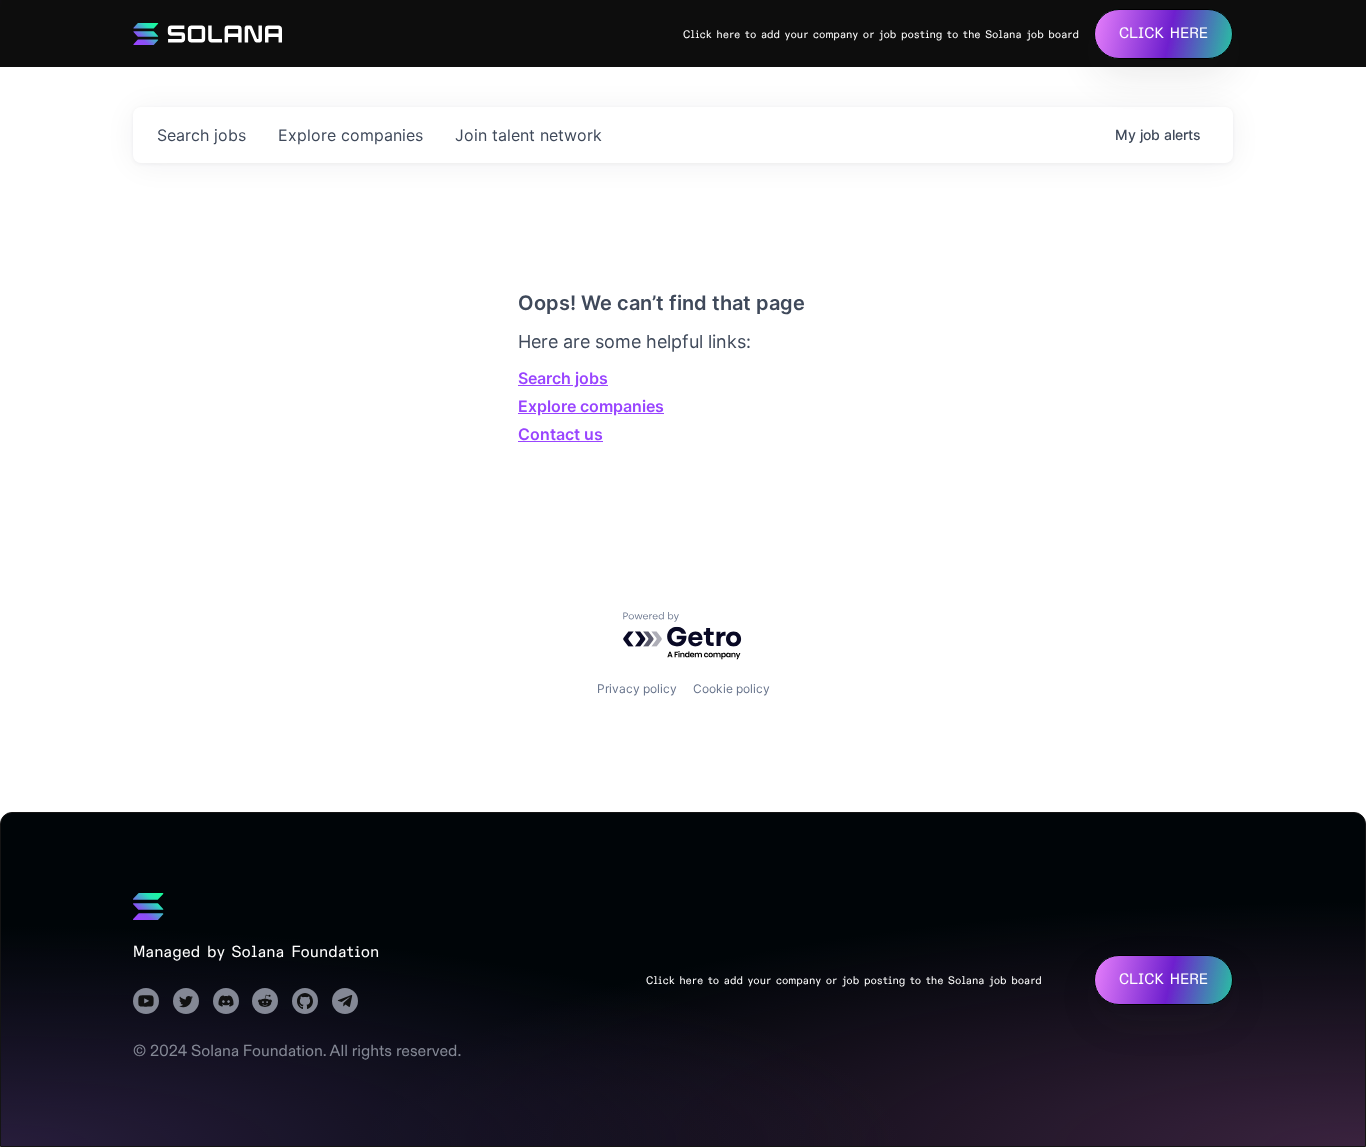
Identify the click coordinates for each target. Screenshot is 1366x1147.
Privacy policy (637, 688)
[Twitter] (186, 1001)
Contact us (560, 434)
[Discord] (226, 1001)
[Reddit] (265, 1001)
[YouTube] (146, 1001)
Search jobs (563, 378)
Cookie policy (731, 688)
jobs (201, 135)
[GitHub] (305, 1001)
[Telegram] (345, 1001)
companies (350, 135)
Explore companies (591, 406)
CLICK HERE (1163, 33)
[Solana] (148, 906)
